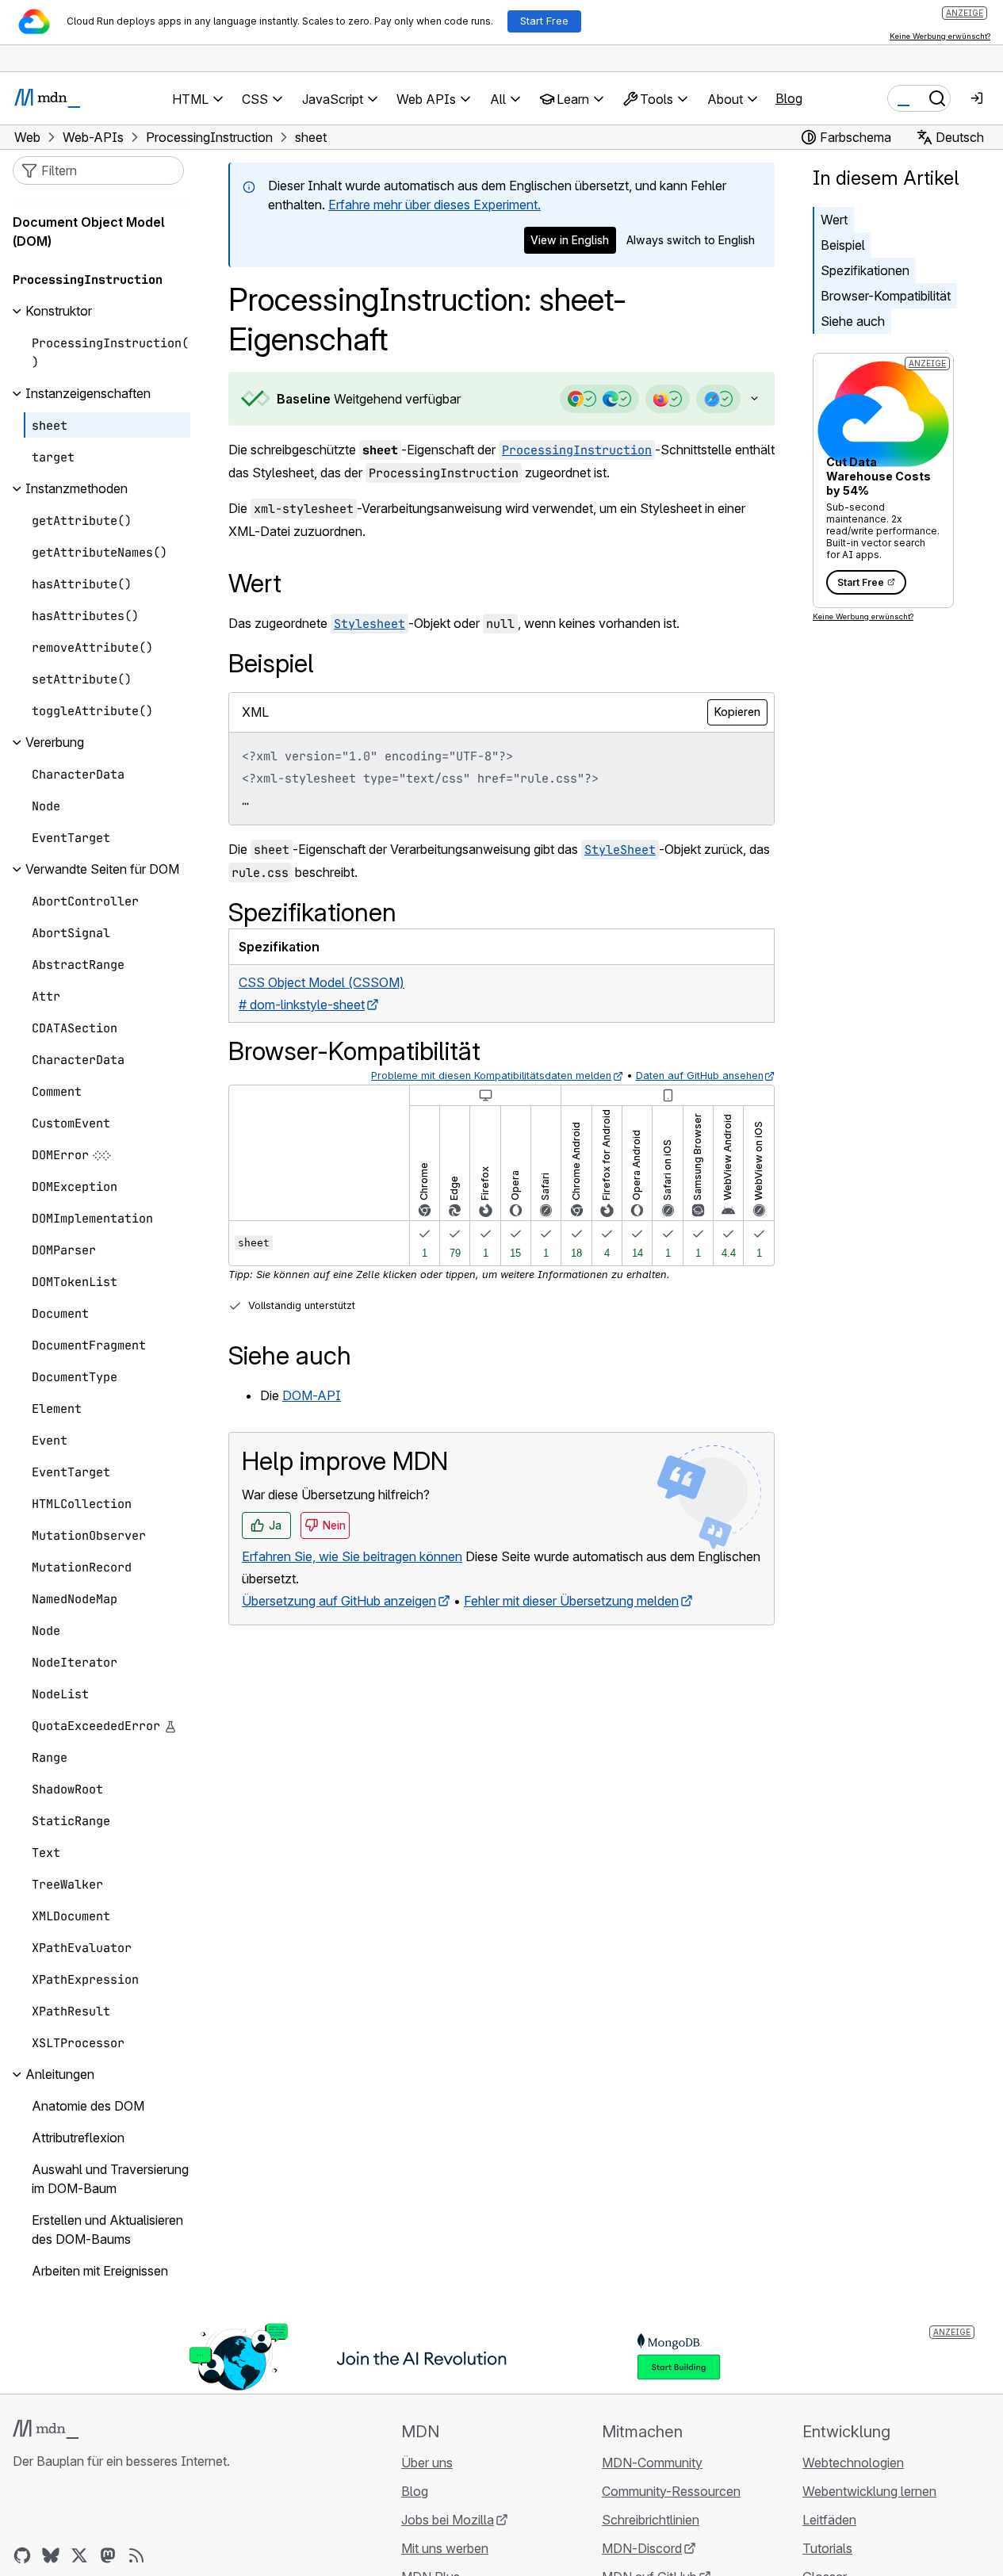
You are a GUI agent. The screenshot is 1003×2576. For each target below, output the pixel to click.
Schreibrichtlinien (651, 2520)
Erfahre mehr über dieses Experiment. (435, 205)
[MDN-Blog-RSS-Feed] (136, 2555)
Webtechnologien (853, 2463)
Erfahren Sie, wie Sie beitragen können (352, 1556)
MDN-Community (652, 2463)
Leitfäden (829, 2520)
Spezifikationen (865, 270)
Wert (834, 220)
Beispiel (843, 245)
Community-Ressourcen (671, 2491)
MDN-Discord (642, 2548)
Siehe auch (853, 321)
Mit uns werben (445, 2548)
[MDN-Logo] (46, 2429)
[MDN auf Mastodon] (108, 2555)
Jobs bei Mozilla (448, 2520)
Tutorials (827, 2548)
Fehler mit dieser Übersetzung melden (571, 1601)
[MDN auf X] (79, 2555)
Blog (789, 98)
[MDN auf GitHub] (22, 2555)
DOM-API (312, 1395)
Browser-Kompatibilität (886, 296)
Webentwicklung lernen (869, 2491)
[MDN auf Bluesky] (51, 2555)
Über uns (427, 2463)
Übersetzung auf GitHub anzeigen (339, 1601)
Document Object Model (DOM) (89, 232)
